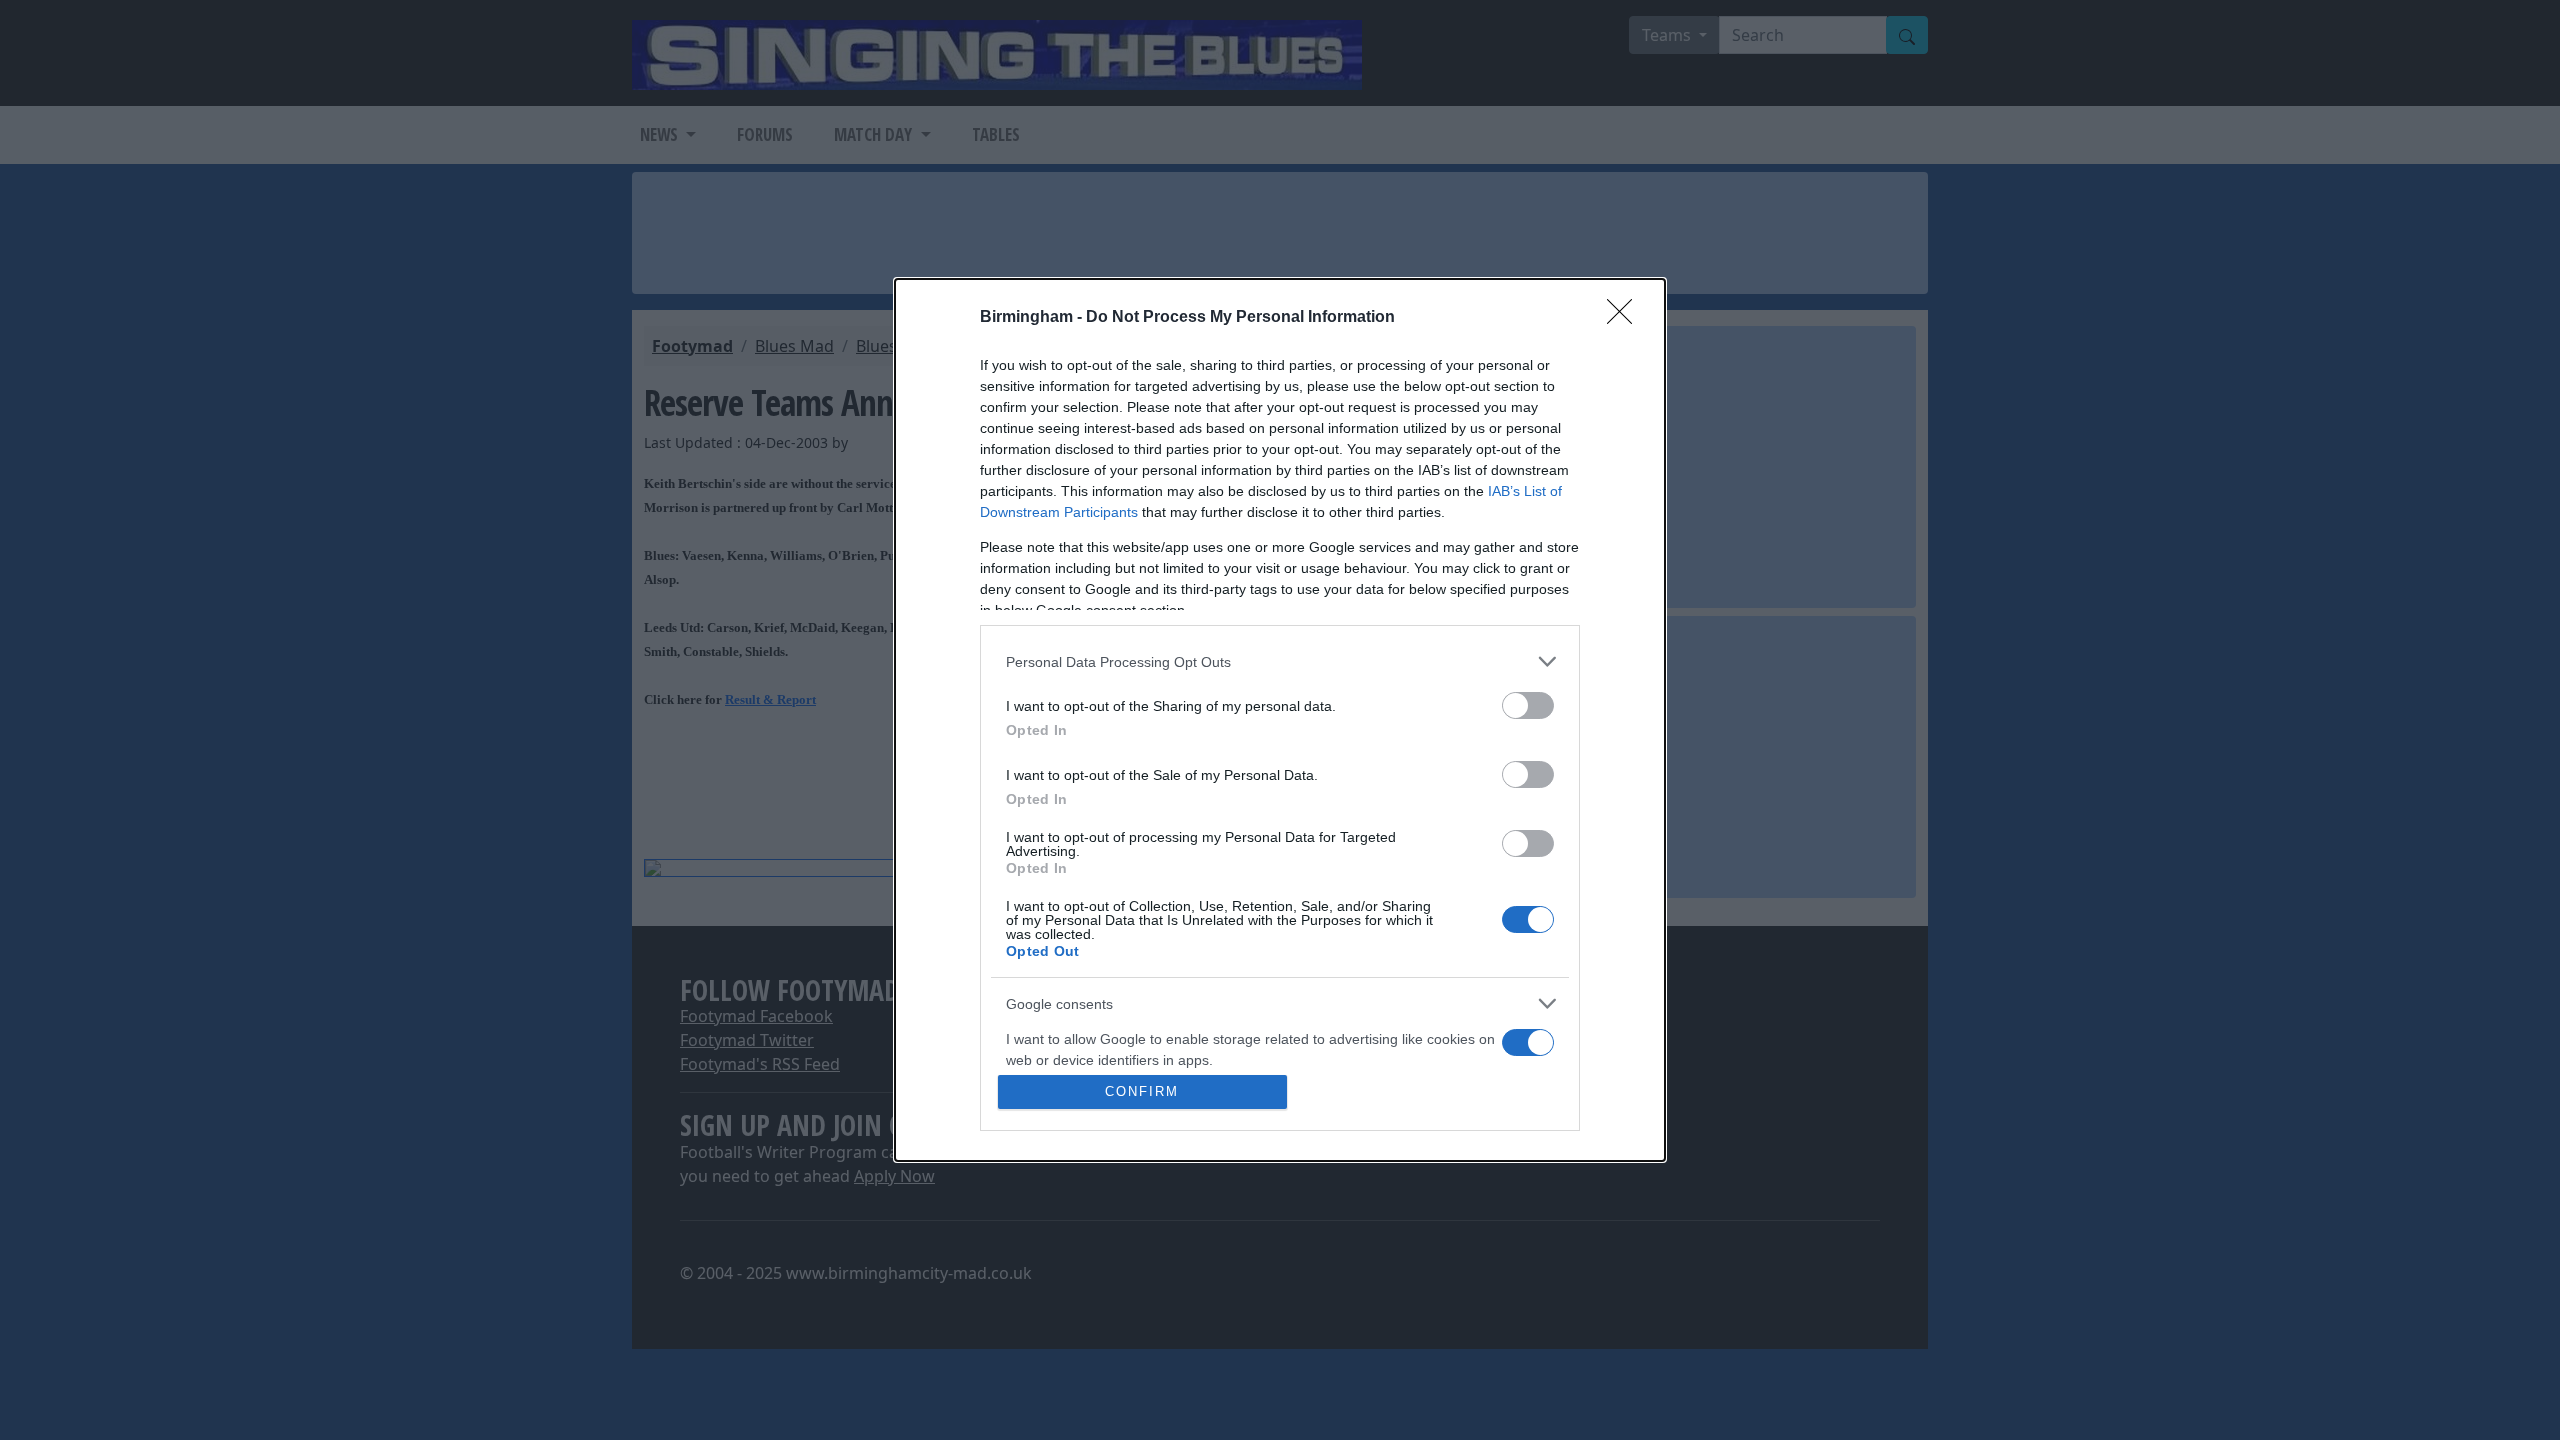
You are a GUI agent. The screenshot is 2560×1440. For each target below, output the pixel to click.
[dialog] (1280, 720)
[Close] (1626, 318)
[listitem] (1280, 661)
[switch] (1528, 705)
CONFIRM (1142, 1091)
